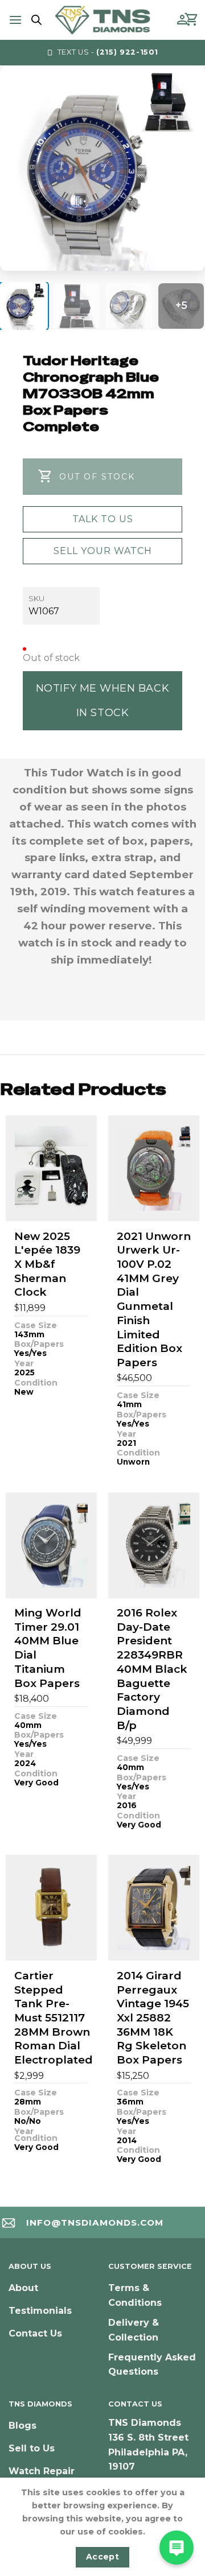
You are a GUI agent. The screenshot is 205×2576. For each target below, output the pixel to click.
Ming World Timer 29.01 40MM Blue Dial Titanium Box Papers (48, 1648)
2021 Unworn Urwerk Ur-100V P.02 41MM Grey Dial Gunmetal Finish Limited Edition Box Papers (154, 1299)
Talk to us (103, 519)
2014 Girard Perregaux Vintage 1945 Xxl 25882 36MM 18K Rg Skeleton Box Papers (153, 2018)
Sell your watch (103, 551)
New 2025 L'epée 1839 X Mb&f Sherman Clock (47, 1264)
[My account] (182, 20)
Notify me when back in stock (102, 700)
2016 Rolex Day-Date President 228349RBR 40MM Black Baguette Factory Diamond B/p (152, 1669)
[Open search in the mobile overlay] (35, 20)
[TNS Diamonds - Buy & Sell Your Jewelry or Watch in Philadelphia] (103, 20)
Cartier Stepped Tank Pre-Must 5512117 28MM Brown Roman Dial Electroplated (54, 2018)
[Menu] (15, 20)
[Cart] (192, 20)
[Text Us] (177, 2548)
